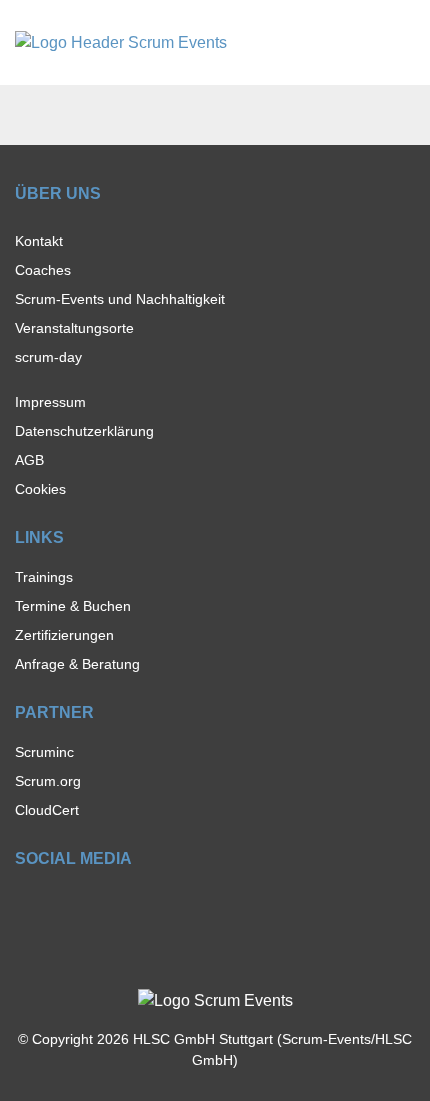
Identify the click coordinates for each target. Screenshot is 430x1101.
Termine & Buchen (73, 606)
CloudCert (47, 810)
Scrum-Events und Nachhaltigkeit (120, 299)
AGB (29, 460)
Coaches (43, 270)
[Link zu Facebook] (24, 905)
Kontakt (39, 241)
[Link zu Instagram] (59, 905)
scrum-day (48, 357)
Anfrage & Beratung (77, 664)
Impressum (50, 402)
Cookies (40, 489)
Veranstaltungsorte (74, 328)
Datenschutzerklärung (84, 431)
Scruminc (44, 752)
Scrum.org (48, 781)
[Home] (121, 41)
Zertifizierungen (64, 635)
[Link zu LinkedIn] (94, 905)
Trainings (44, 577)
